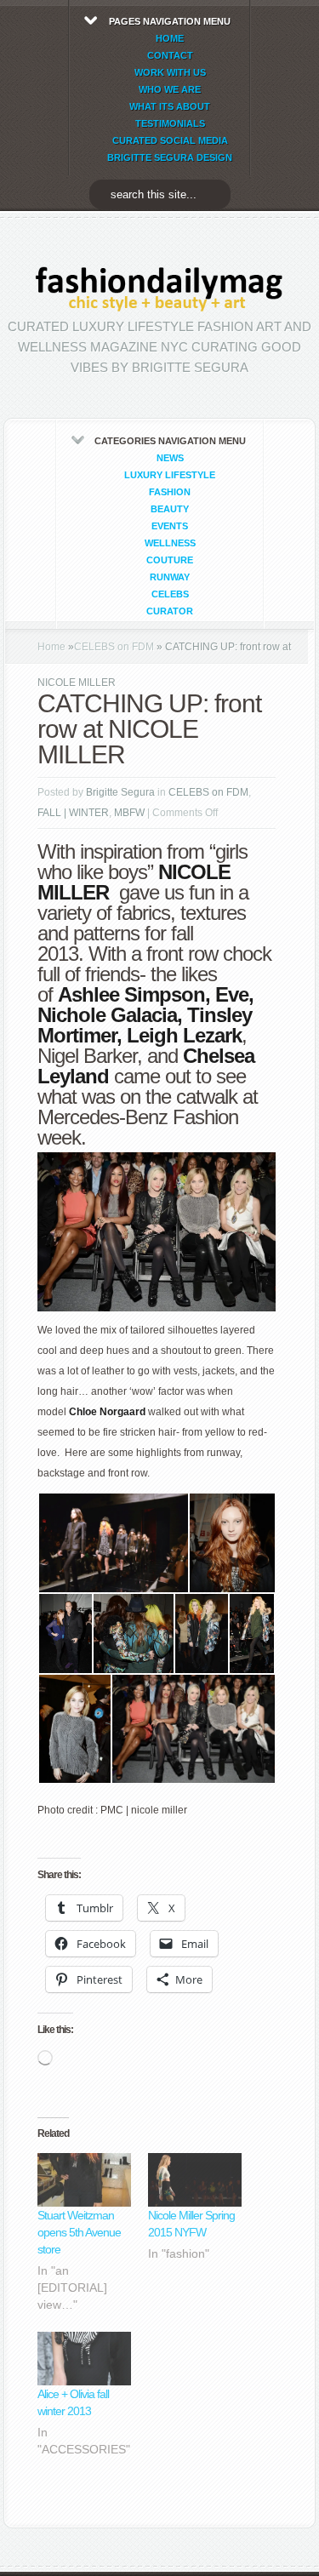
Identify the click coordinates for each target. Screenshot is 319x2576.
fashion (170, 492)
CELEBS (170, 594)
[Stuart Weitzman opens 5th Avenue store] (84, 2180)
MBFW (129, 813)
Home (51, 647)
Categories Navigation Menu (170, 526)
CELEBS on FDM (114, 647)
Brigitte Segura (120, 792)
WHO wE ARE (170, 89)
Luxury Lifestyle (170, 475)
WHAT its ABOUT (170, 106)
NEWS (170, 458)
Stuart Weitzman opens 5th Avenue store (79, 2232)
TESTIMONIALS (170, 123)
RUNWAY (170, 577)
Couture (170, 560)
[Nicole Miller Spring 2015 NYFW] (195, 2180)
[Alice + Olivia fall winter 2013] (84, 2359)
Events (170, 526)
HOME (170, 38)
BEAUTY (170, 509)
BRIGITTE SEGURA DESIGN (170, 157)
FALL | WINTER (73, 813)
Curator (170, 611)
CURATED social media (170, 140)
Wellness (170, 543)
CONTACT (170, 55)
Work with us (170, 72)
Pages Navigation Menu (170, 89)
